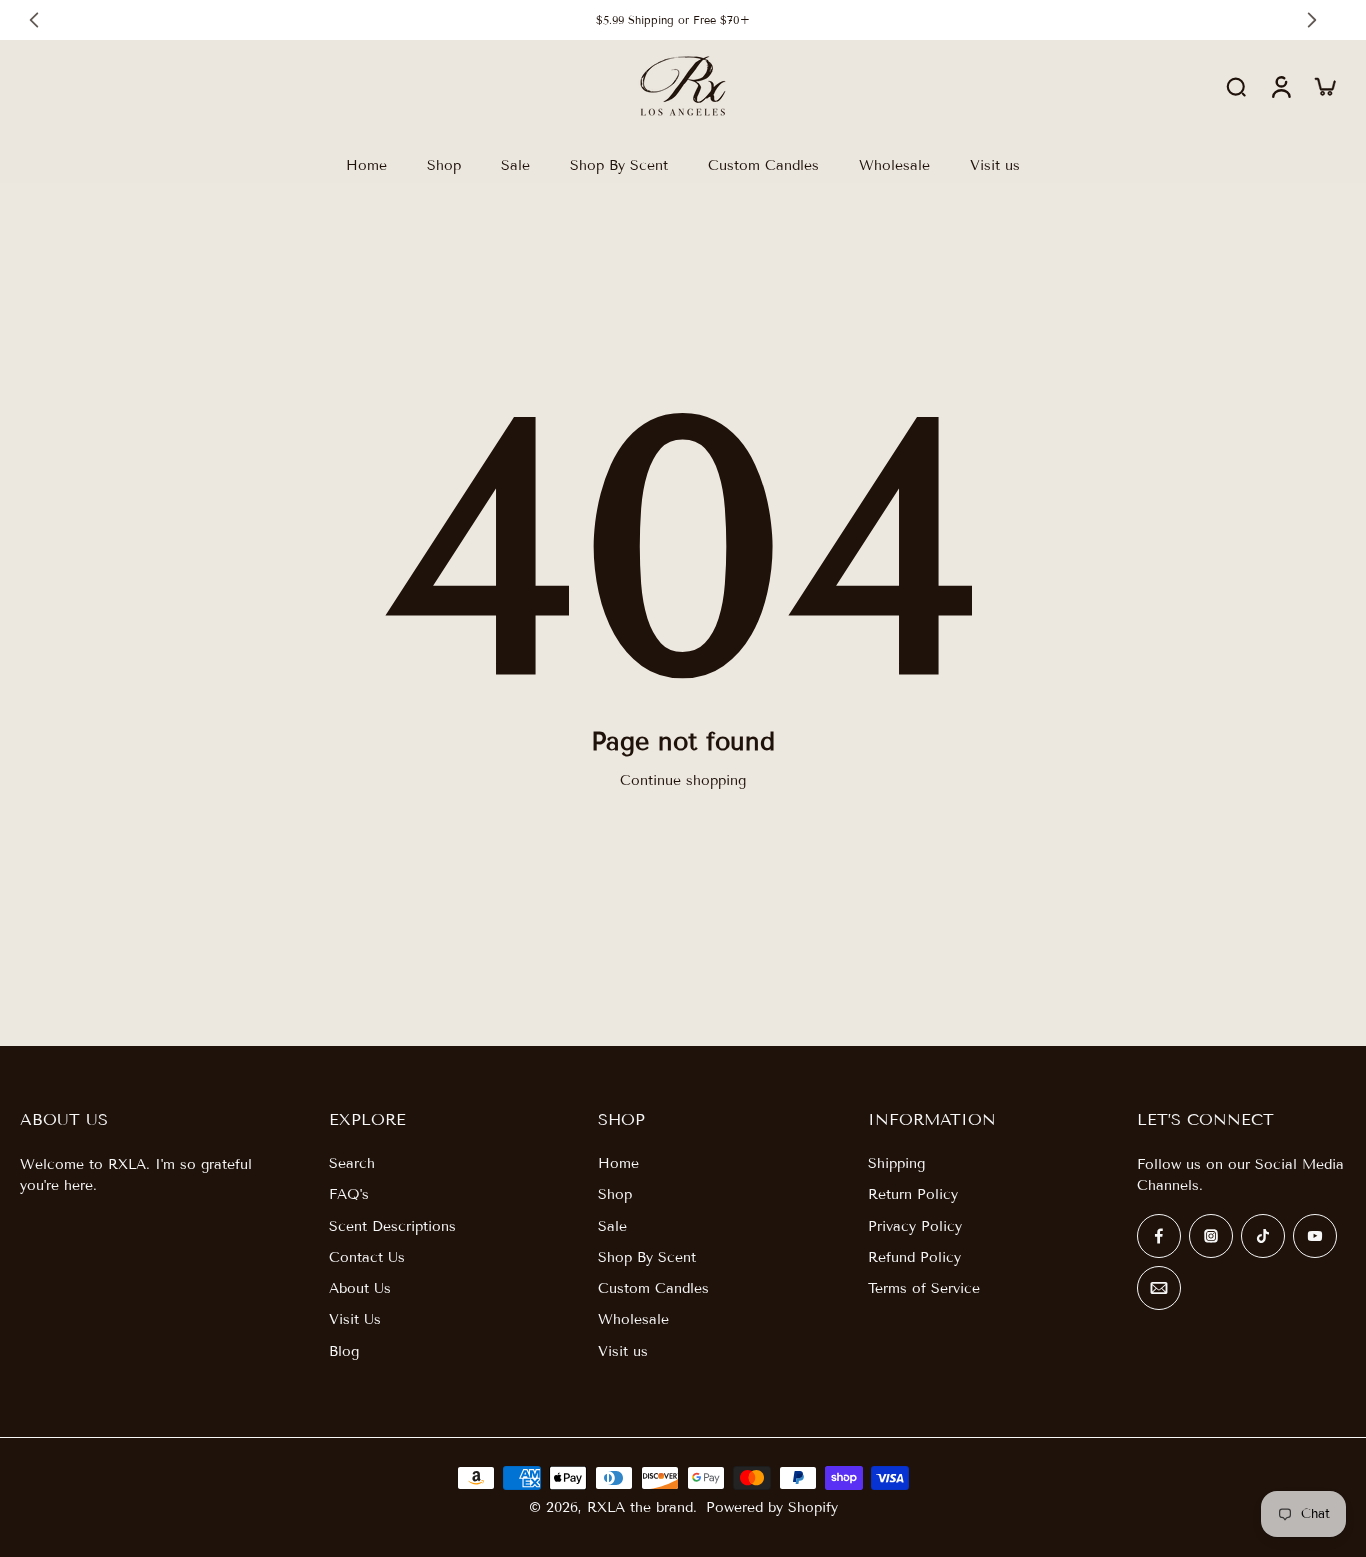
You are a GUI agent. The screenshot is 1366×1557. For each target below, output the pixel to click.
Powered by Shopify (772, 1507)
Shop (615, 1194)
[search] (1236, 86)
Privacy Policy (915, 1226)
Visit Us (355, 1319)
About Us (360, 1288)
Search (352, 1163)
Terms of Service (924, 1288)
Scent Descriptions (392, 1226)
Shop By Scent (647, 1257)
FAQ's (349, 1194)
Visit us (623, 1351)
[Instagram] (1211, 1236)
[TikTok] (1263, 1236)
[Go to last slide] (34, 20)
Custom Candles (653, 1288)
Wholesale (633, 1319)
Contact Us (367, 1257)
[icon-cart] (1324, 86)
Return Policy (913, 1194)
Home (618, 1163)
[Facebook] (1159, 1236)
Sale (612, 1226)
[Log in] (1280, 86)
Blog (344, 1351)
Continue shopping (683, 780)
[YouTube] (1315, 1236)
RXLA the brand (640, 1507)
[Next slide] (1312, 20)
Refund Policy (914, 1257)
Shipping (896, 1163)
